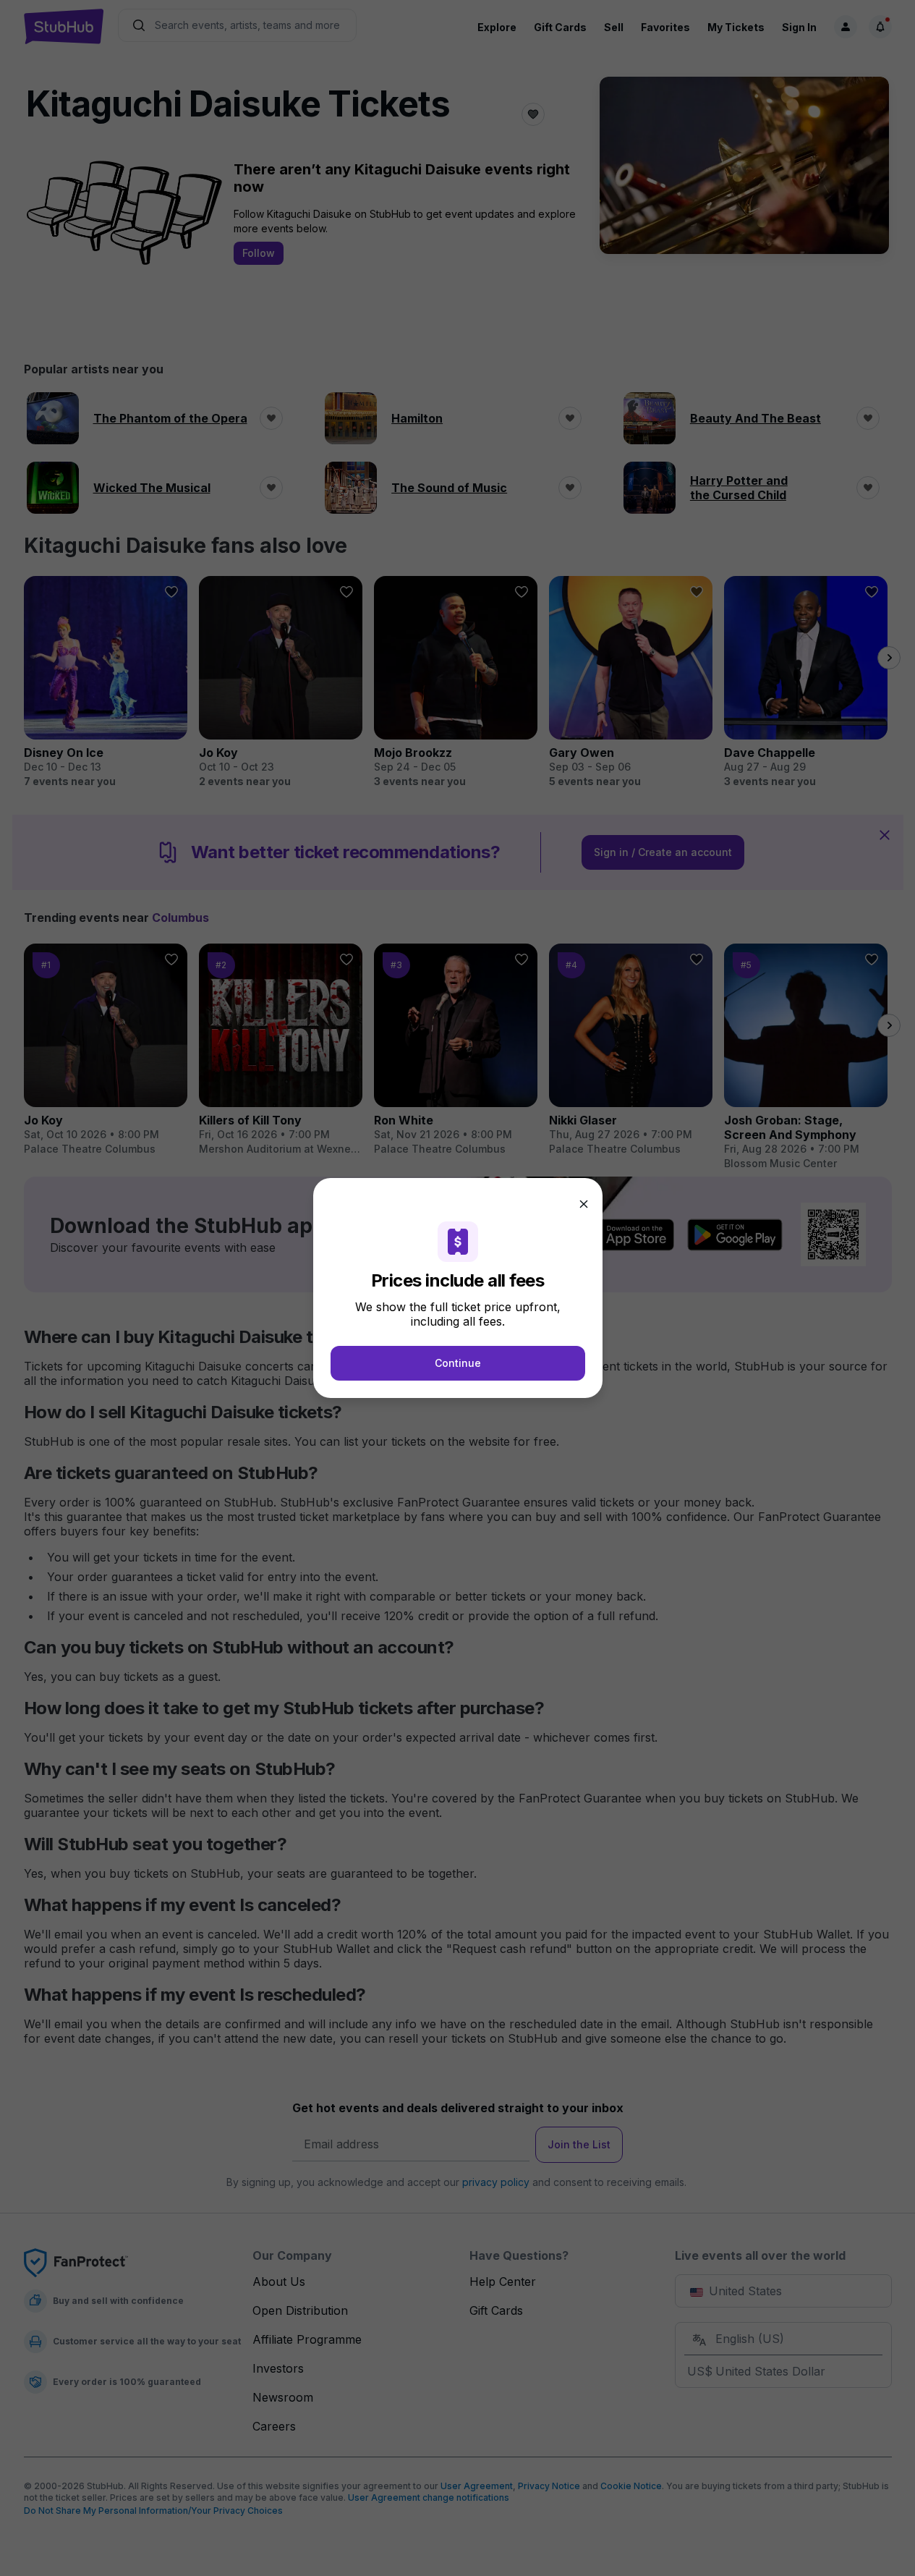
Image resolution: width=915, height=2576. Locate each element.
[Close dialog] (584, 1204)
